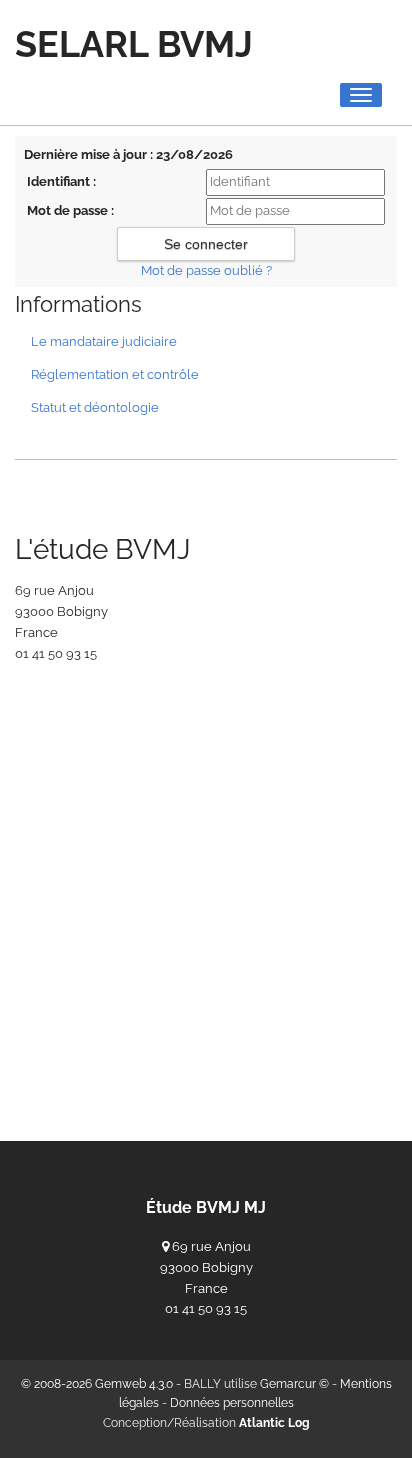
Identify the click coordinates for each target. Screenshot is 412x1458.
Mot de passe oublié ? (206, 270)
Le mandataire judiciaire (104, 341)
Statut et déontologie (95, 407)
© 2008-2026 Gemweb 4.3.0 (97, 1384)
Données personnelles (232, 1403)
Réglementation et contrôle (115, 374)
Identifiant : (61, 181)
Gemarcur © (294, 1384)
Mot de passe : (70, 210)
